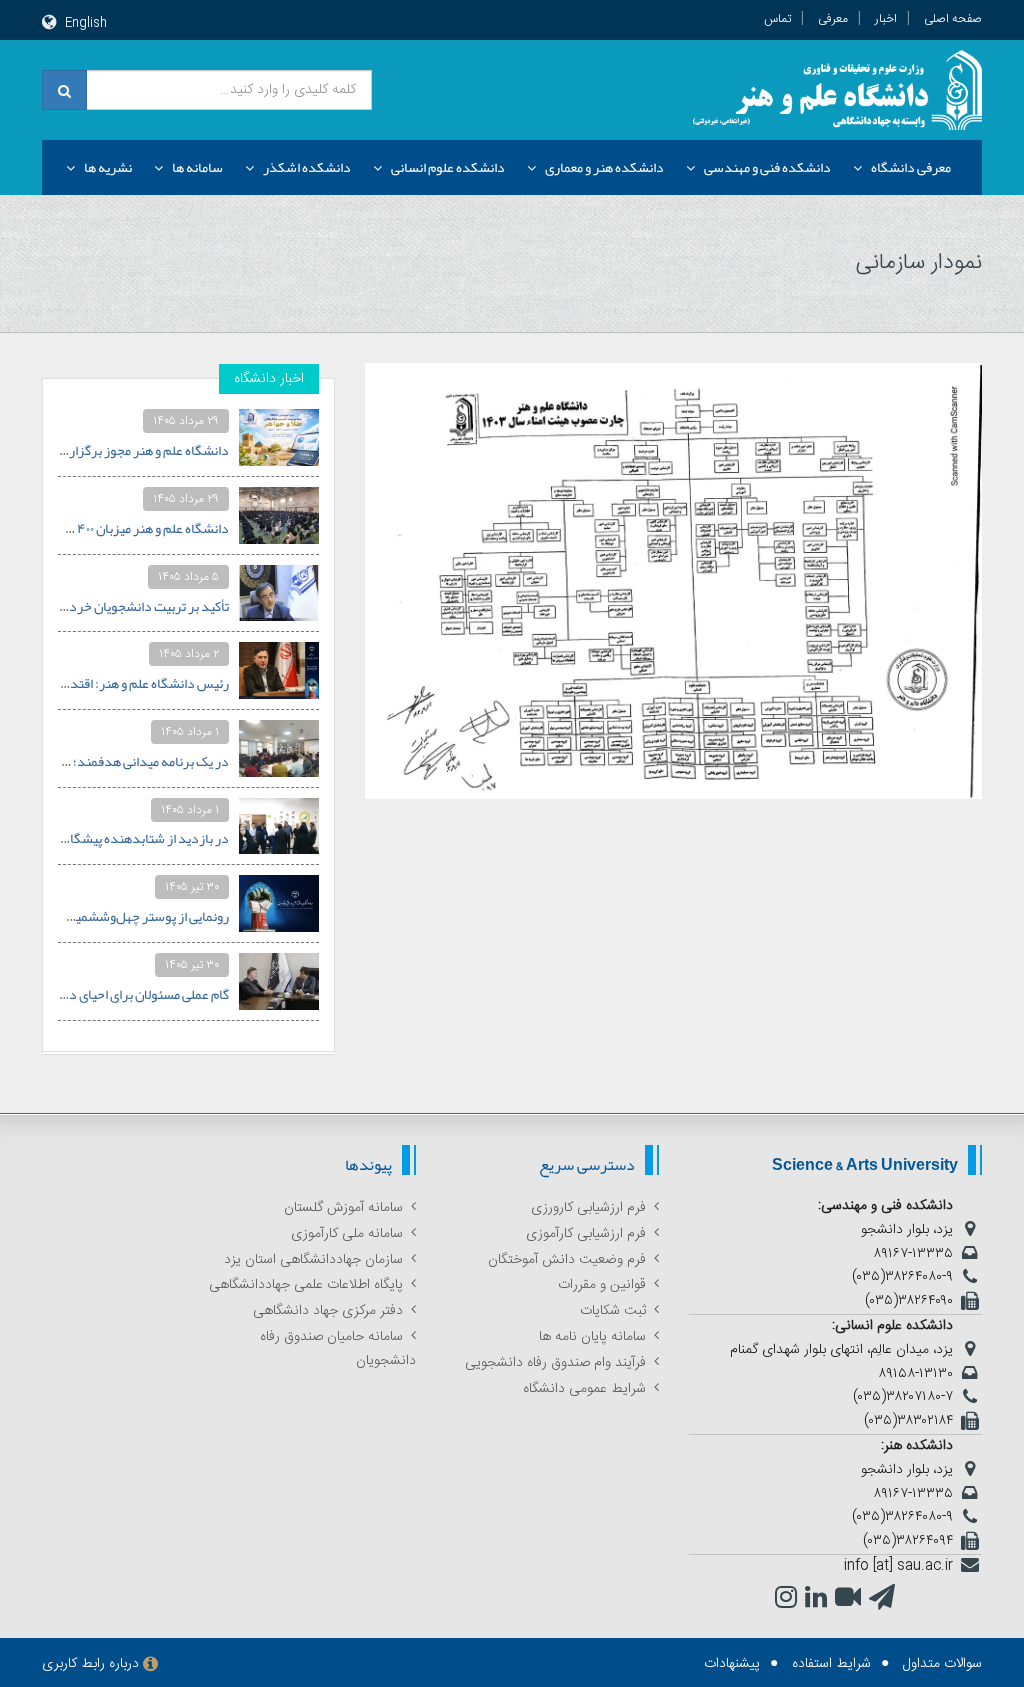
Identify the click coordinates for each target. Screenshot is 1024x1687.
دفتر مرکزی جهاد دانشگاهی (328, 1311)
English (86, 23)
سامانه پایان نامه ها (592, 1337)
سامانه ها (197, 167)
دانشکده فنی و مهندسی (767, 167)
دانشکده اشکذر (307, 167)
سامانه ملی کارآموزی (347, 1234)
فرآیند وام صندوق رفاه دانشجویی (555, 1363)
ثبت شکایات (613, 1311)
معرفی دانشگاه (911, 167)
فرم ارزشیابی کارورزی (588, 1208)
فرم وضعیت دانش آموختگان (567, 1260)
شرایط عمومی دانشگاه (584, 1389)
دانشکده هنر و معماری (604, 167)
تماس (777, 19)
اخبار (886, 19)
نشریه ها (108, 167)
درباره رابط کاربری (90, 1664)
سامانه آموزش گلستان (343, 1208)
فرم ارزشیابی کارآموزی (586, 1234)
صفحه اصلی (953, 19)
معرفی (833, 19)
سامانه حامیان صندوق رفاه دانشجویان (338, 1349)
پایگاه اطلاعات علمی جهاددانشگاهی (306, 1285)
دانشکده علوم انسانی (448, 167)
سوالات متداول (942, 1664)
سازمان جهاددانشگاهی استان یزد (313, 1260)
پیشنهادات (732, 1664)
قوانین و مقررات (602, 1285)
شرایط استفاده (831, 1664)
